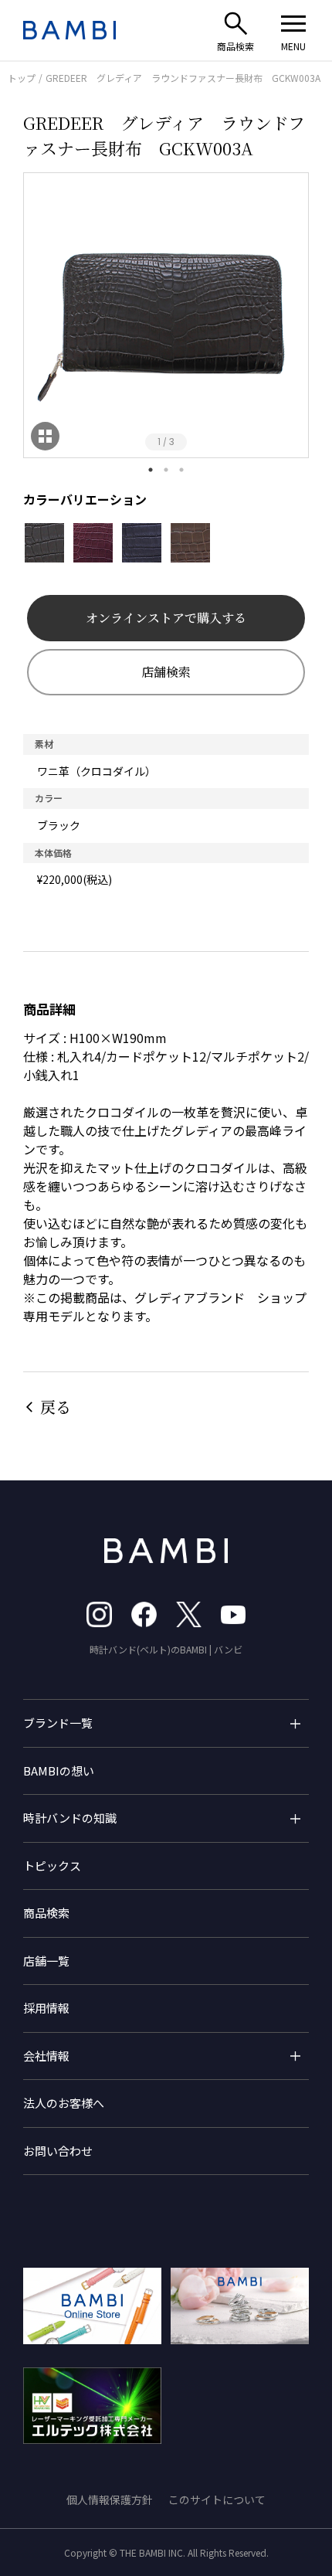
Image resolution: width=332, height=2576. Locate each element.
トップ (22, 78)
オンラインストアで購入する (166, 618)
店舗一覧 (46, 1961)
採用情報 (46, 2008)
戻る (56, 1407)
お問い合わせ (58, 2151)
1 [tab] (151, 470)
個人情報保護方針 (110, 2500)
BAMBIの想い (59, 1771)
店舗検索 (166, 672)
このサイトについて (217, 2500)
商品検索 (46, 1913)
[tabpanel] (166, 315)
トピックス (52, 1866)
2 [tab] (166, 470)
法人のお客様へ (64, 2103)
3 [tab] (181, 470)
